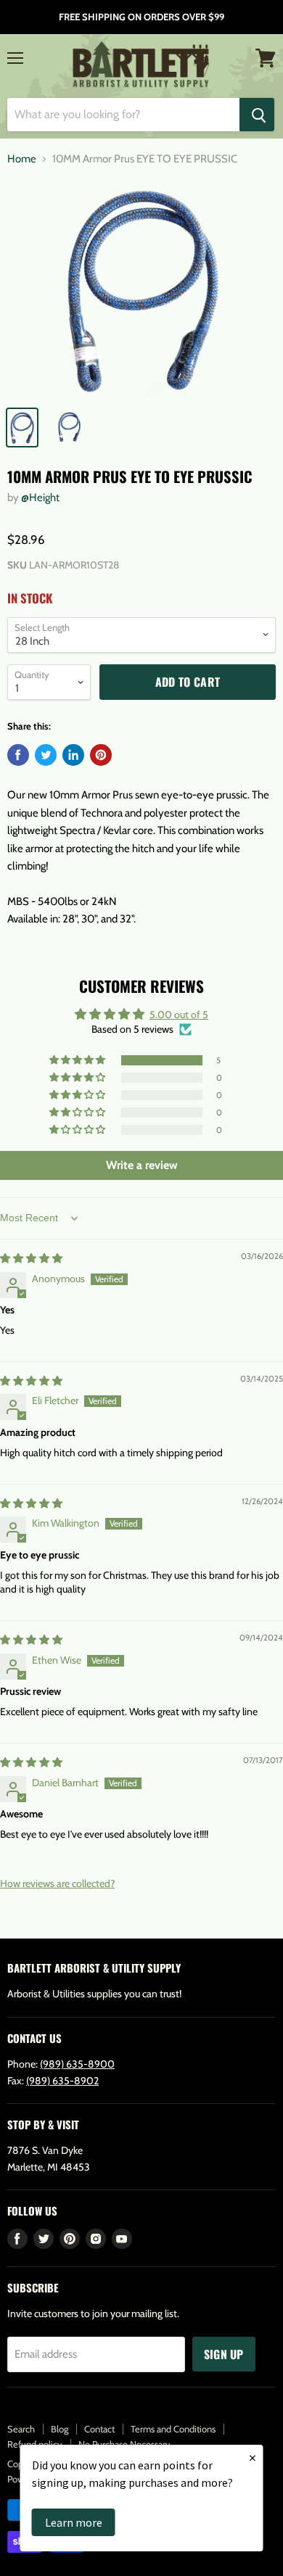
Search (21, 2429)
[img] (31, 1258)
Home (22, 159)
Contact (99, 2429)
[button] (78, 1060)
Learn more (74, 2522)
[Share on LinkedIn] (73, 755)
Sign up (224, 2354)
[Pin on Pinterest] (101, 755)
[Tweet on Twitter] (46, 755)
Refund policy (35, 2444)
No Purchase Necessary (124, 2444)
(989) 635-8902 (62, 2081)
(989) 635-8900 (77, 2064)
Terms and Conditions (173, 2429)
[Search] (257, 115)
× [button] (253, 2457)
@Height (40, 498)
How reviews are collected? (57, 1883)
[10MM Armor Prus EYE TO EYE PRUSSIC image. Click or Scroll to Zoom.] (141, 289)
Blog (60, 2429)
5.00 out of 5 (179, 1015)
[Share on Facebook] (18, 755)
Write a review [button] (142, 1165)
